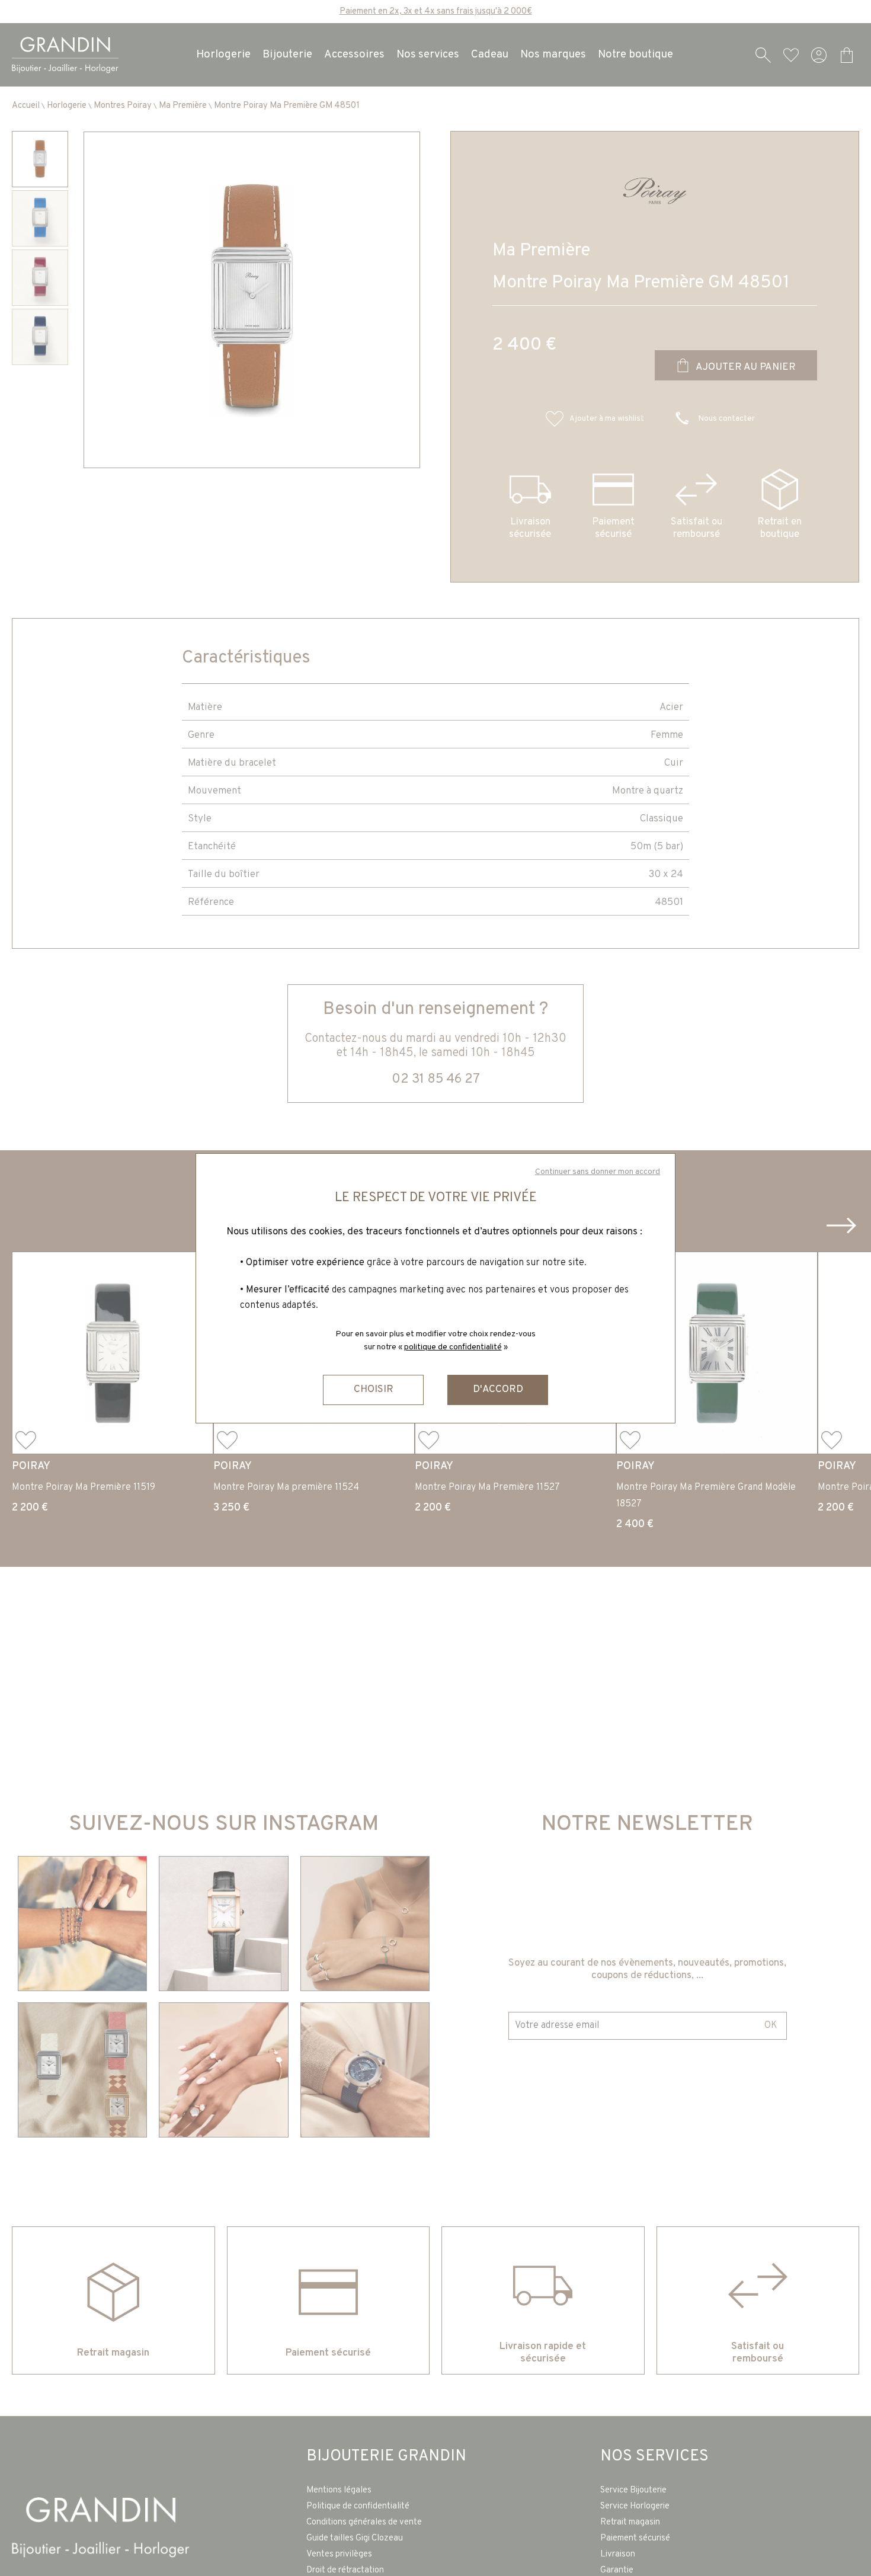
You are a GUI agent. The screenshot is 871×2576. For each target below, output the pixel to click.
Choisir (374, 1390)
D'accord (498, 1390)
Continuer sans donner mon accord (598, 1172)
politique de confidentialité (453, 1347)
